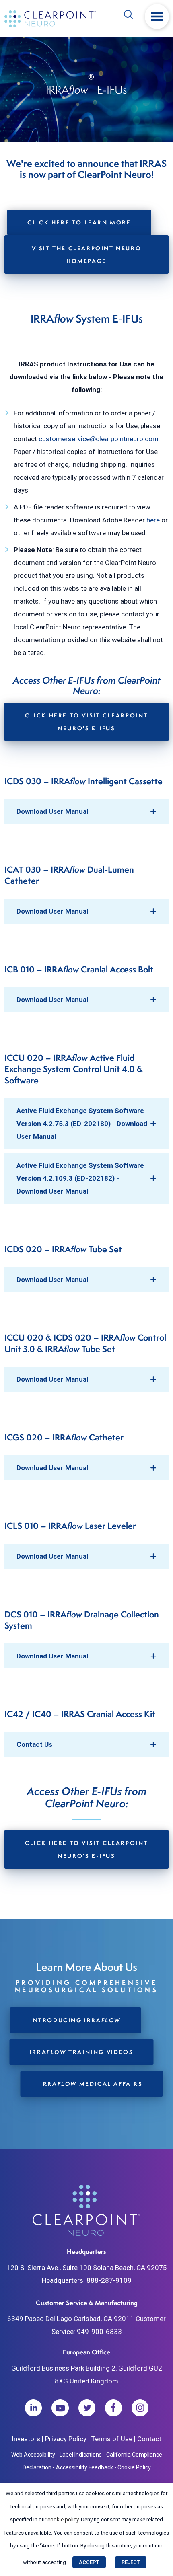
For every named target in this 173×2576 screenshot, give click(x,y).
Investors (26, 2439)
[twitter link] (87, 2408)
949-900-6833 (99, 2332)
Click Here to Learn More (79, 222)
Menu (157, 16)
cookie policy (63, 2520)
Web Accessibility (33, 2455)
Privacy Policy (66, 2439)
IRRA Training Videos (81, 2052)
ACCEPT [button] (89, 2562)
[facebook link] (113, 2408)
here (153, 520)
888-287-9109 (109, 2280)
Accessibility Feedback (84, 2467)
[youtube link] (60, 2408)
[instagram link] (140, 2408)
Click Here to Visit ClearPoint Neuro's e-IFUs (86, 722)
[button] (87, 811)
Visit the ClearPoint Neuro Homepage (87, 254)
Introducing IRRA (75, 2020)
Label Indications (81, 2455)
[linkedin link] (33, 2408)
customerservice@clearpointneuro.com (99, 439)
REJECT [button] (131, 2562)
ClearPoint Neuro (51, 19)
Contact (149, 2439)
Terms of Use (112, 2439)
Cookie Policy (134, 2467)
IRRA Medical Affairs (91, 2084)
